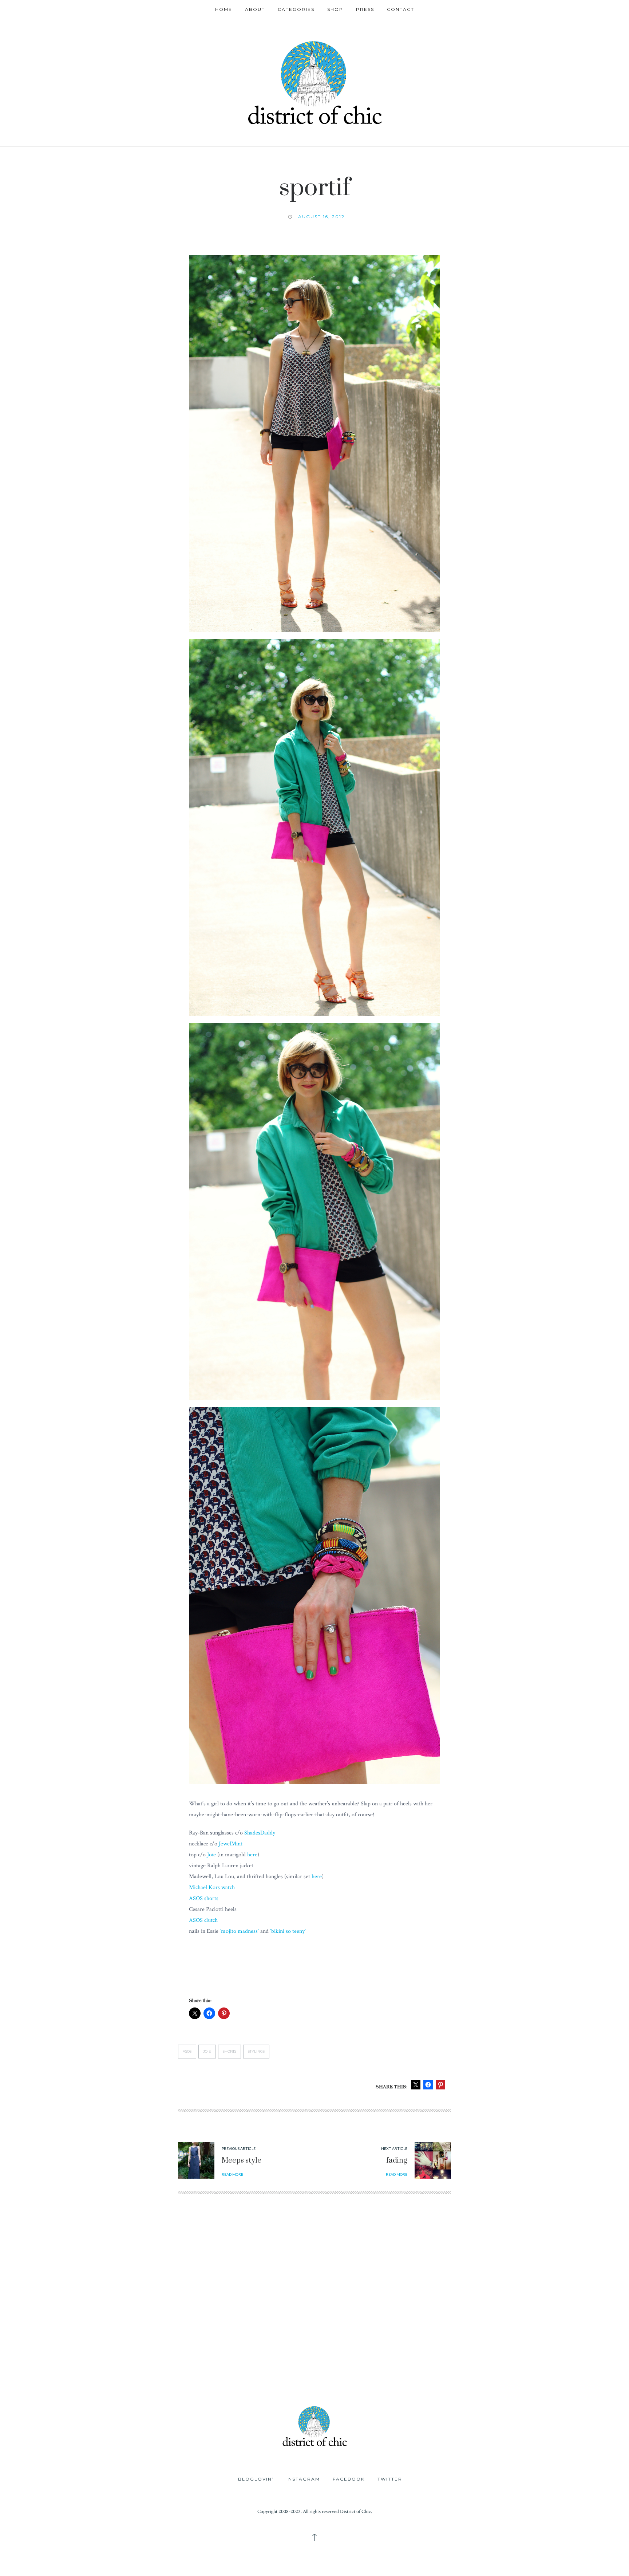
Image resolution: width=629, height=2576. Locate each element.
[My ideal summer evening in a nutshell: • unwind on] (472, 2289)
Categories (296, 9)
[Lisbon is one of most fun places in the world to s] (577, 2348)
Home (224, 9)
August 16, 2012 (321, 217)
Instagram (303, 2479)
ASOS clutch (203, 1920)
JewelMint (231, 1844)
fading (397, 2161)
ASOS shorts (204, 1898)
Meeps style (242, 2161)
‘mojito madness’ (239, 1931)
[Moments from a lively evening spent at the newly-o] (262, 2348)
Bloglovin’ (256, 2479)
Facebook (349, 2479)
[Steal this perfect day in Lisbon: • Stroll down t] (367, 2348)
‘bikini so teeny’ (288, 1931)
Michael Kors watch (212, 1887)
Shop (335, 9)
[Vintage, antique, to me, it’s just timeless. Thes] (52, 2289)
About (255, 9)
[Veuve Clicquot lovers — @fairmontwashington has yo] (157, 2289)
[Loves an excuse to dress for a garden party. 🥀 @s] (52, 2348)
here (252, 1855)
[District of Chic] (314, 82)
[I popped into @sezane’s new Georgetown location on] (367, 2289)
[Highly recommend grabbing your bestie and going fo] (262, 2289)
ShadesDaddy (260, 1833)
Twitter (390, 2479)
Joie (211, 1855)
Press (365, 9)
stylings (256, 2051)
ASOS (187, 2051)
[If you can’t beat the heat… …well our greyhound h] (157, 2348)
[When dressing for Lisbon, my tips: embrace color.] (472, 2348)
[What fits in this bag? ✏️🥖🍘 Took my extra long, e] (577, 2289)
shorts (230, 2051)
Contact (401, 9)
